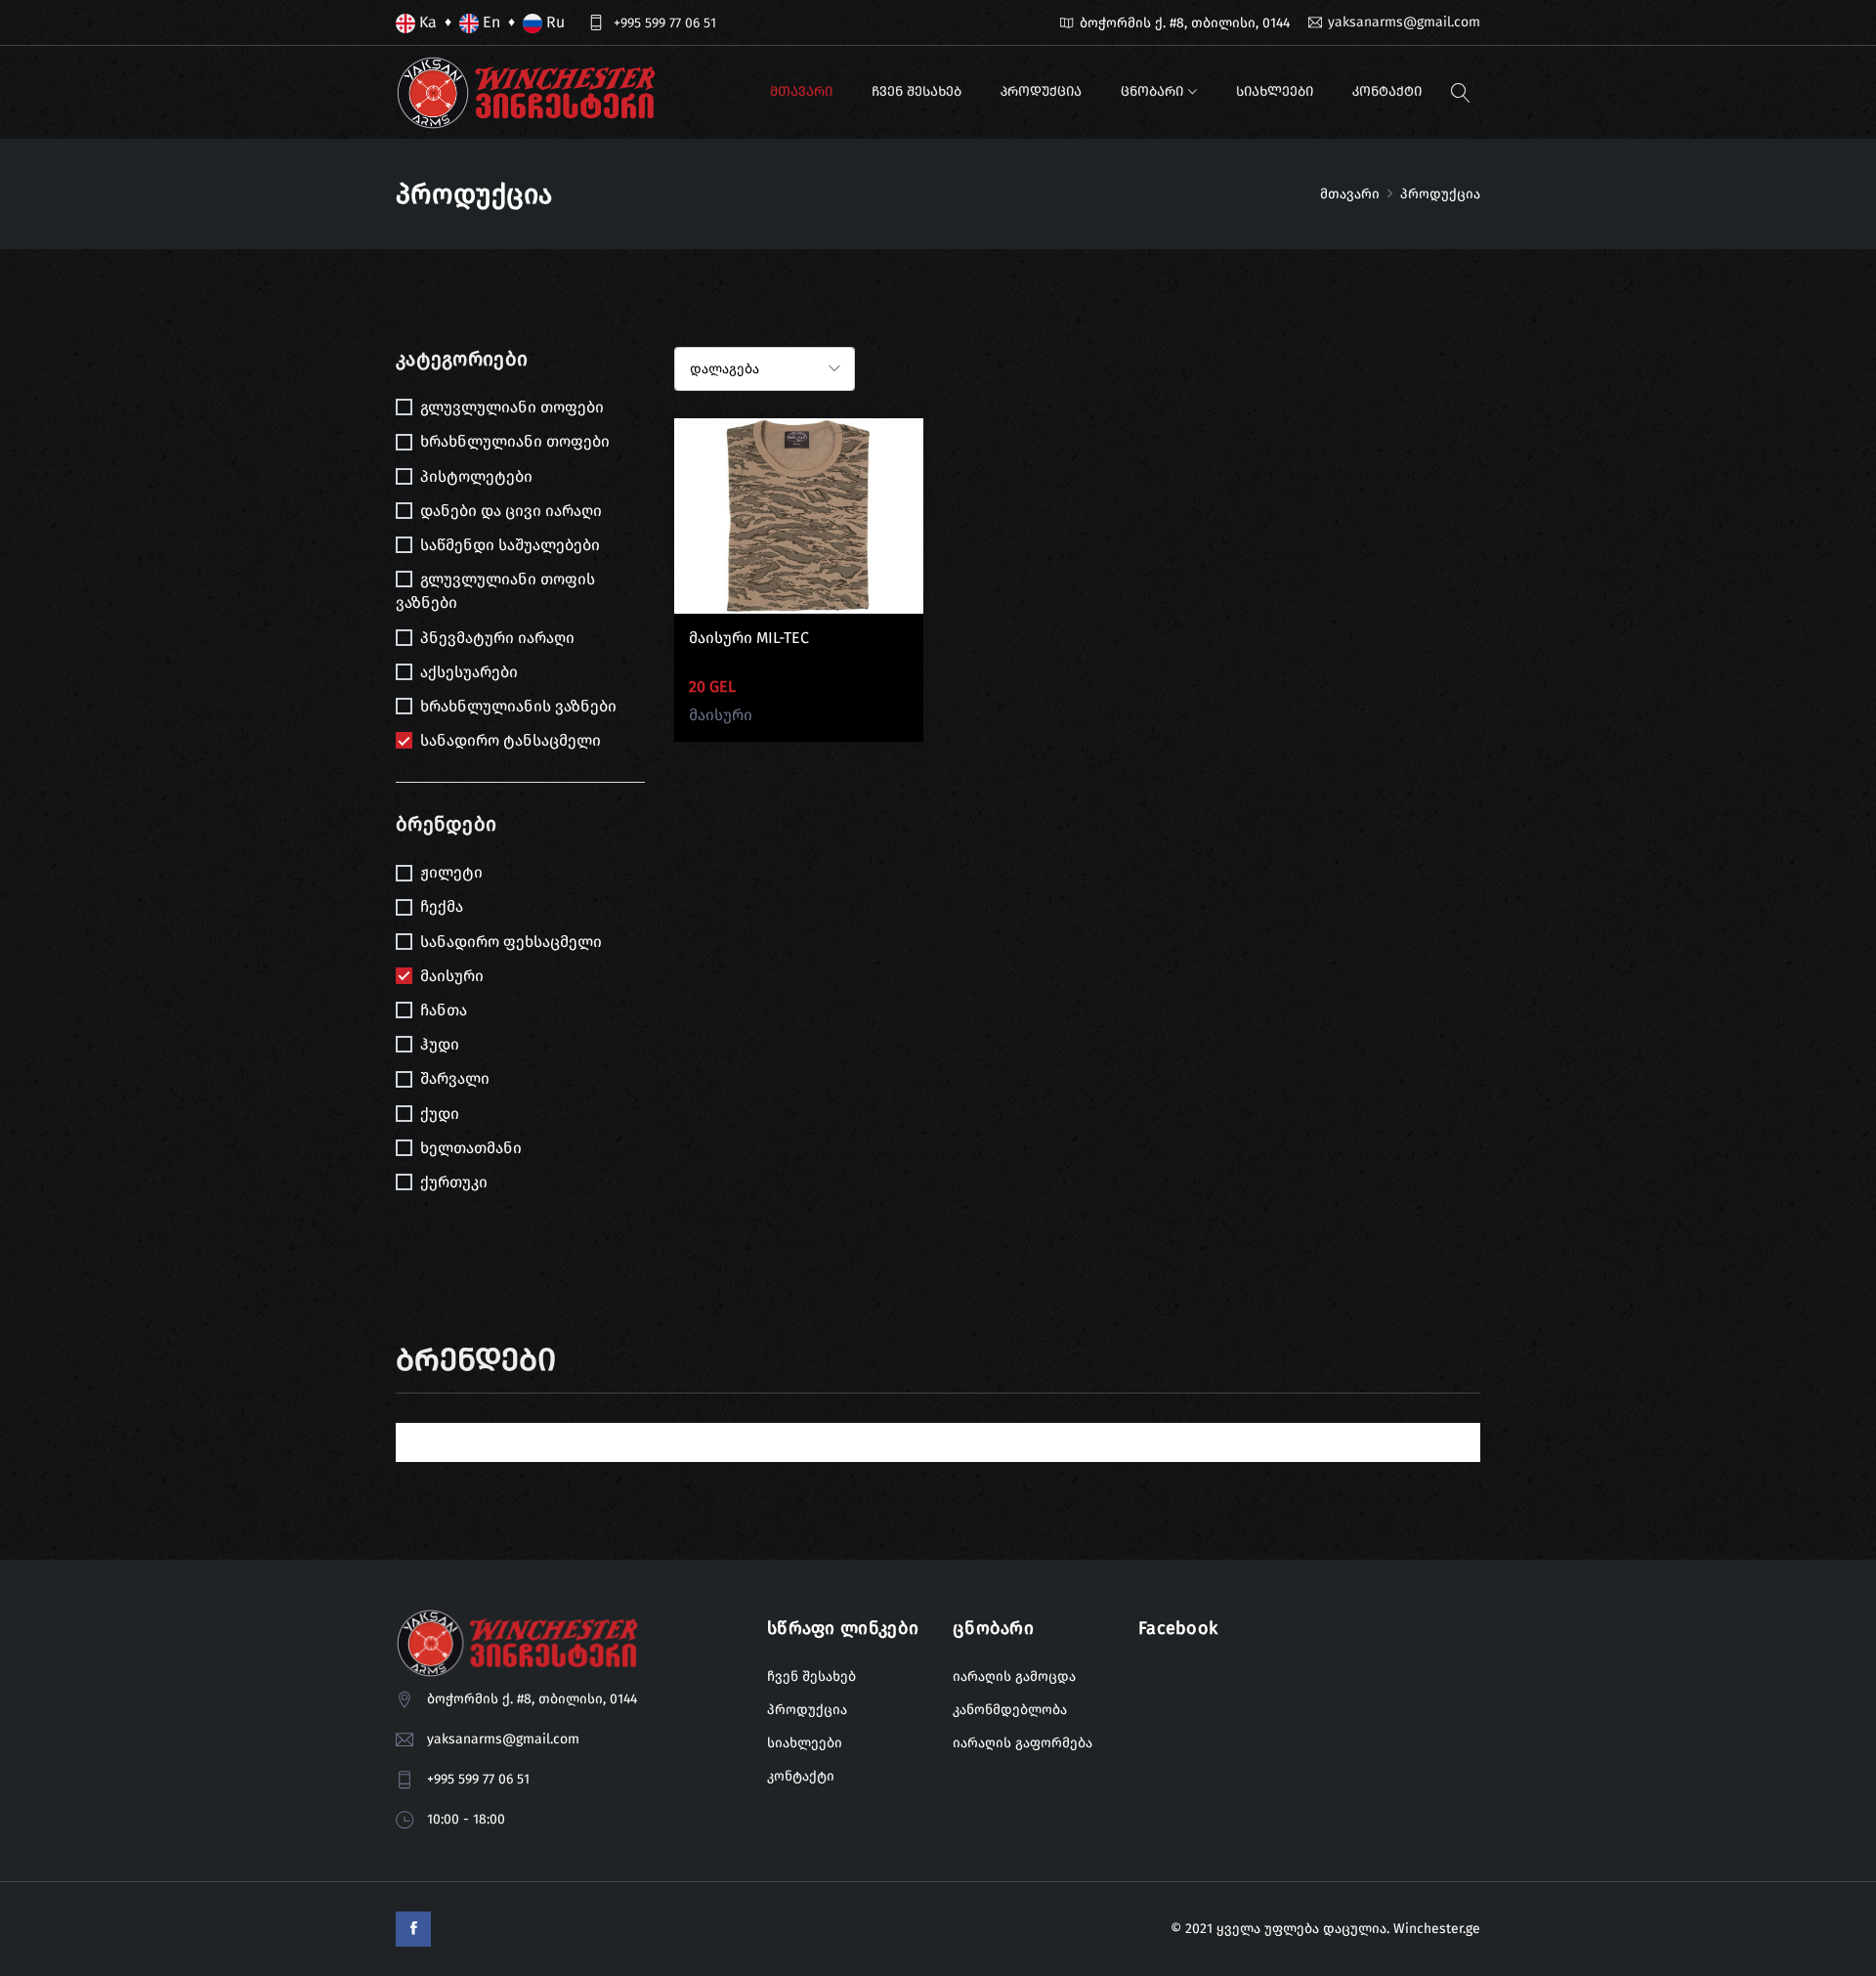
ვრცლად (798, 530)
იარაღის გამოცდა (1014, 1676)
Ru (554, 22)
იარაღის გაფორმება (1023, 1743)
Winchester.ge (1437, 1929)
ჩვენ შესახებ (917, 91)
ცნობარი (1152, 91)
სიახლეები (1275, 91)
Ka (426, 22)
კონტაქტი (1387, 91)
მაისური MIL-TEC (749, 638)
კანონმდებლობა (1010, 1710)
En (490, 22)
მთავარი (801, 91)
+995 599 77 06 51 (665, 23)
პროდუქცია (1041, 91)
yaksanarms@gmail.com (1404, 22)
